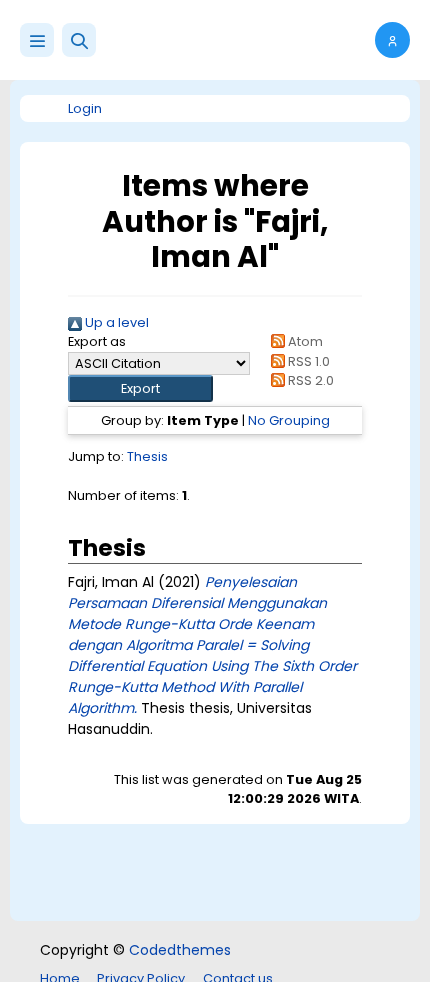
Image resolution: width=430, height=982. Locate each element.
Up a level (115, 322)
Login (85, 108)
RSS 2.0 (309, 380)
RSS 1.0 (307, 361)
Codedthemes (180, 950)
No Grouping (289, 420)
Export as (97, 341)
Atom (303, 341)
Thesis (147, 456)
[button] (79, 40)
